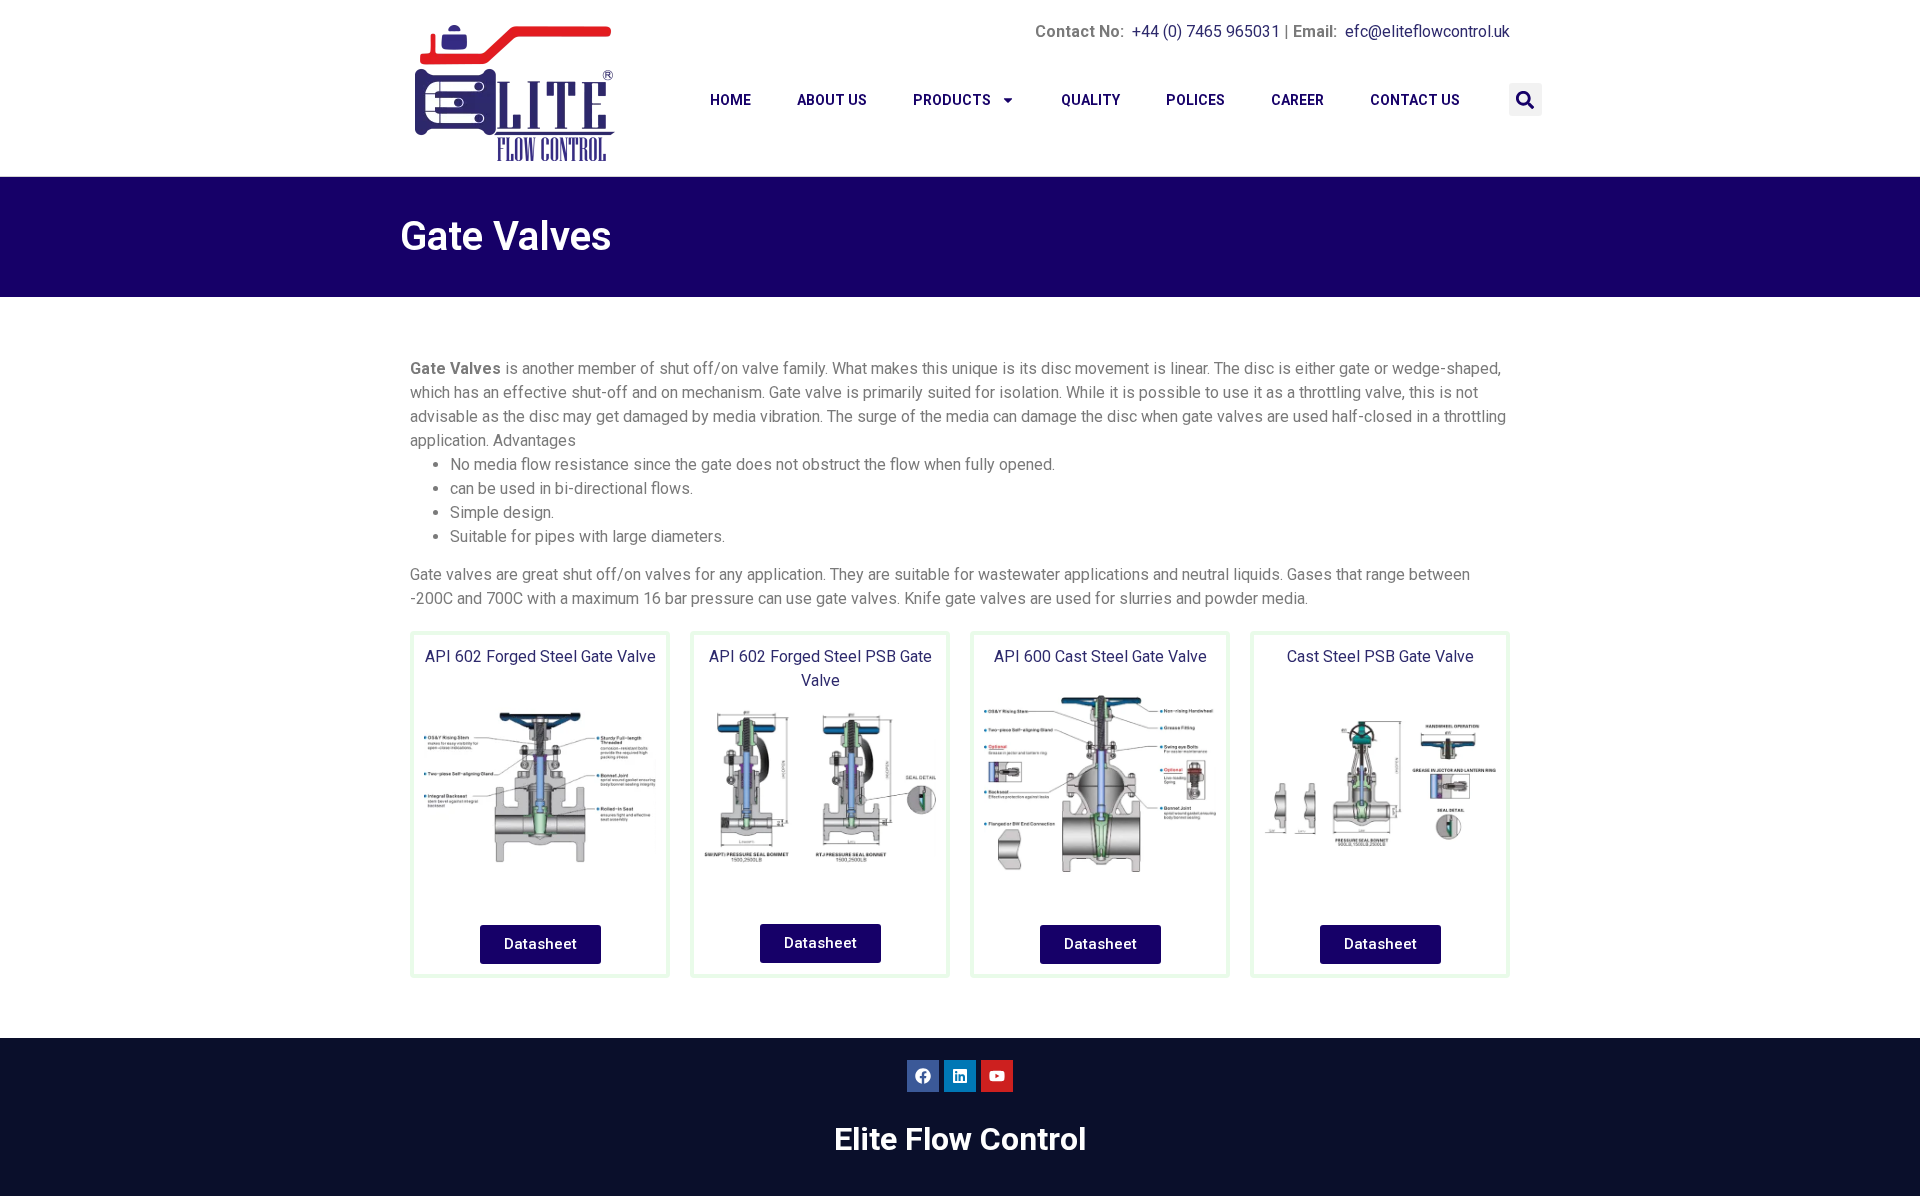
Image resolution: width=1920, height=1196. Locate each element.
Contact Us (1415, 100)
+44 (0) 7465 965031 (1206, 31)
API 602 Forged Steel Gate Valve (540, 656)
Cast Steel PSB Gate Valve (1380, 656)
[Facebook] (923, 1076)
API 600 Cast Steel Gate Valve (1100, 656)
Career (1297, 100)
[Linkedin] (960, 1076)
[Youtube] (997, 1076)
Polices (1195, 100)
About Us (832, 100)
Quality (1090, 100)
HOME (730, 100)
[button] (1525, 99)
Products (952, 100)
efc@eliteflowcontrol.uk (1427, 31)
